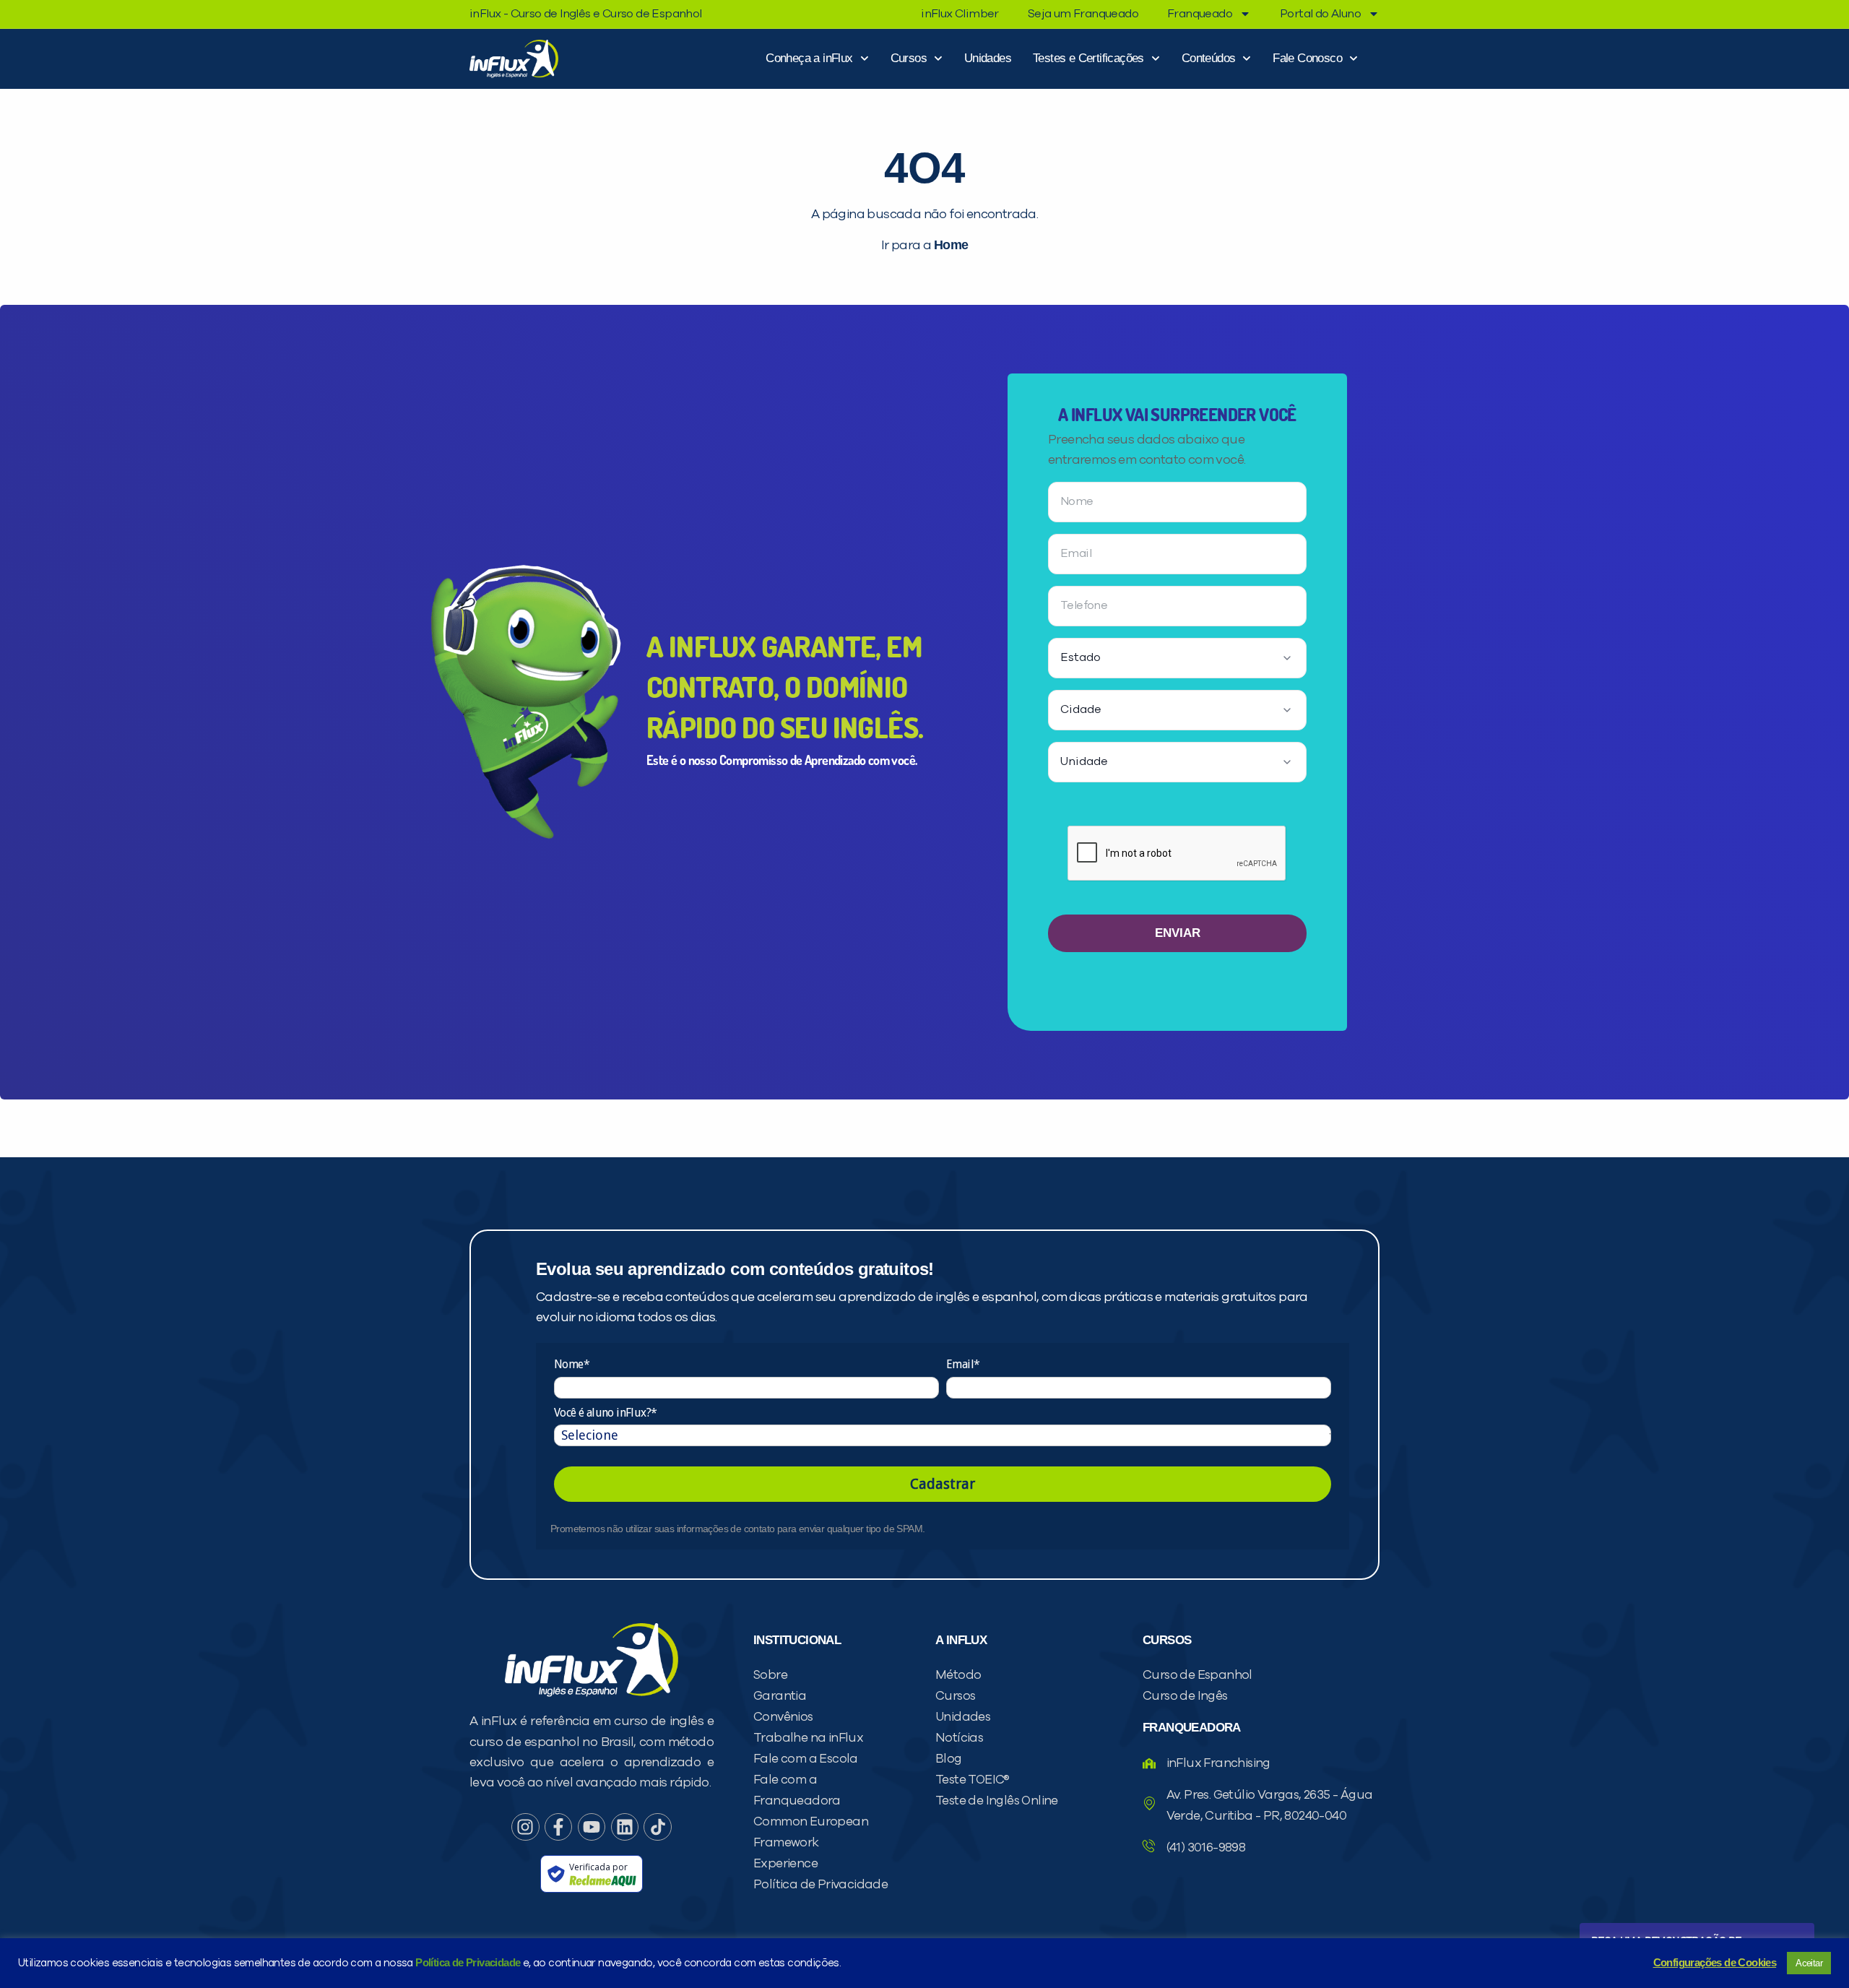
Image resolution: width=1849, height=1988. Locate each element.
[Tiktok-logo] (657, 1827)
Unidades (988, 58)
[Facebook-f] (558, 1827)
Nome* (572, 1364)
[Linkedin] (625, 1827)
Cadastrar (943, 1484)
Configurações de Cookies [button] (1715, 1963)
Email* (963, 1364)
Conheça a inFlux (809, 58)
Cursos (909, 58)
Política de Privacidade (468, 1963)
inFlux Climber (960, 14)
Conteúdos (1209, 58)
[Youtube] (592, 1827)
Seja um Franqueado (1083, 14)
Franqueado (1200, 14)
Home (951, 245)
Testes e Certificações (1088, 58)
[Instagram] (525, 1827)
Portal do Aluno (1320, 14)
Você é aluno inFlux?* (605, 1413)
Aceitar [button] (1809, 1963)
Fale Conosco (1307, 58)
